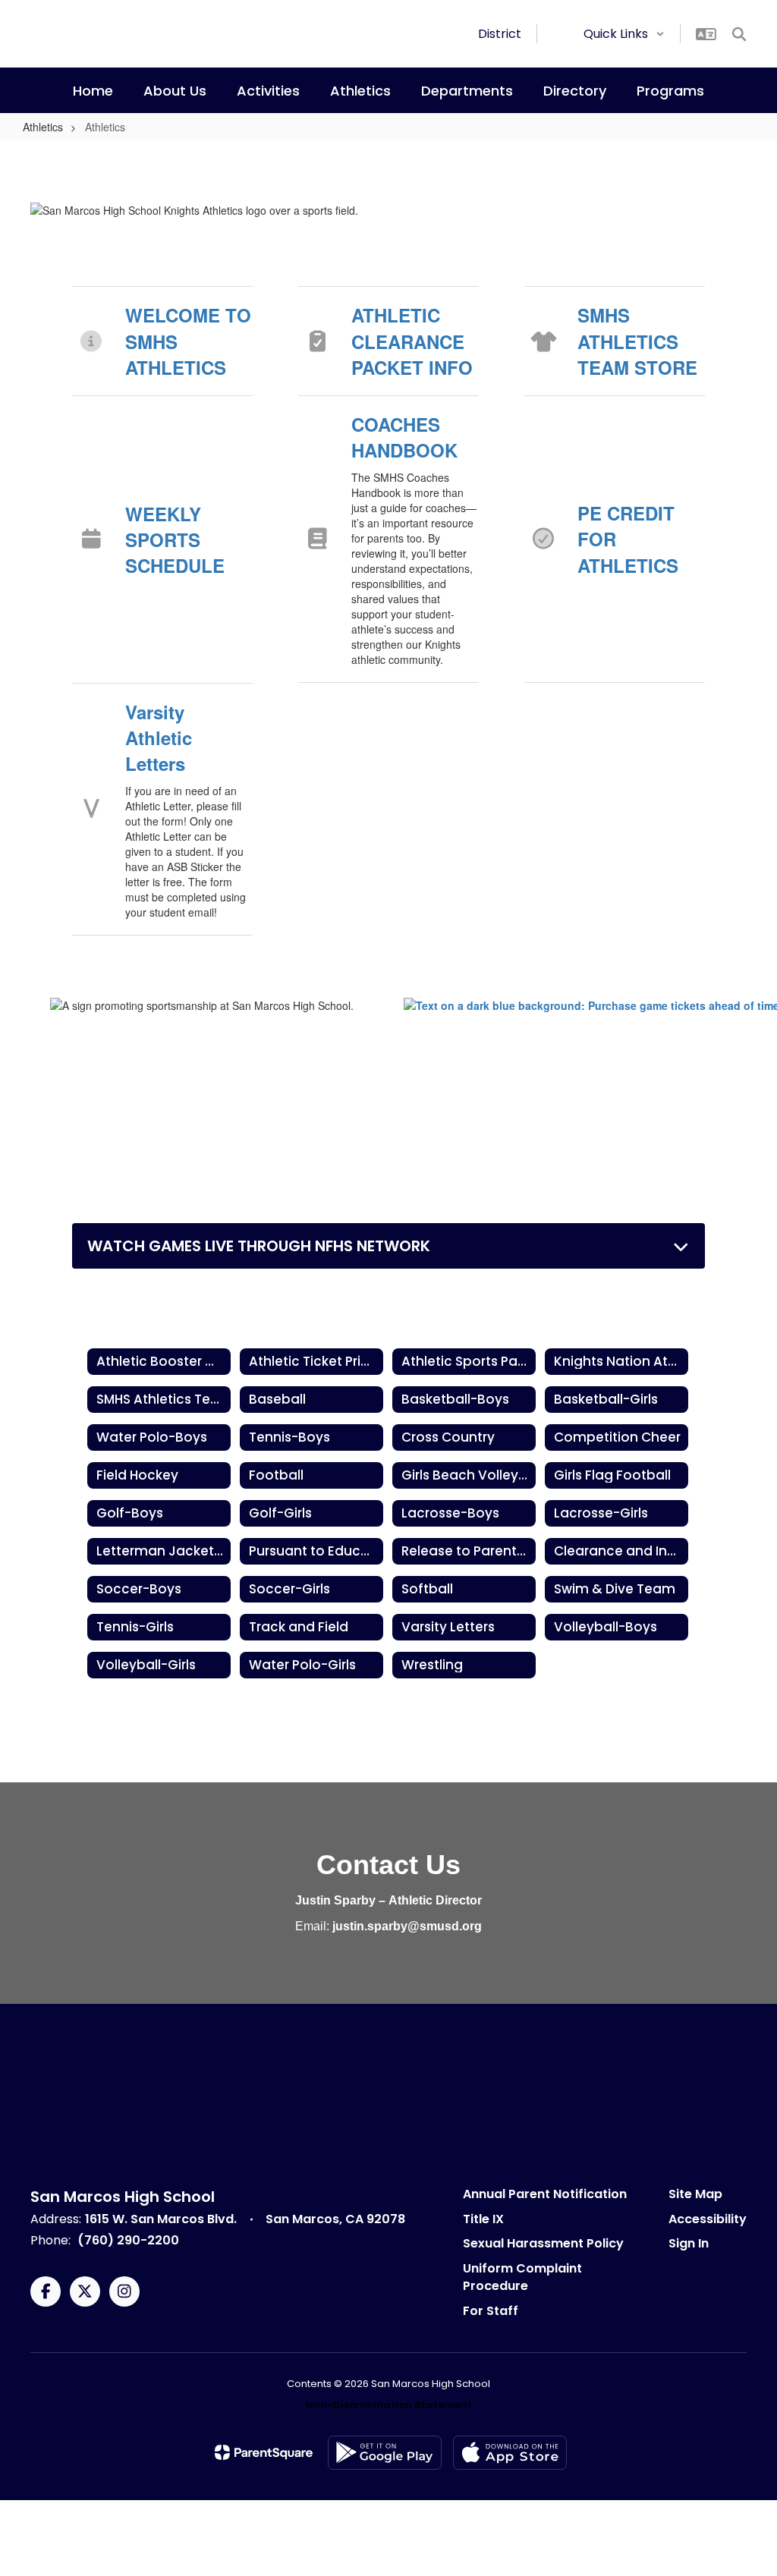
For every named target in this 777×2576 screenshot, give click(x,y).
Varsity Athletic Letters (159, 738)
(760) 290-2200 (128, 2240)
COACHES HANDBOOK (404, 437)
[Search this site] (739, 34)
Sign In (689, 2243)
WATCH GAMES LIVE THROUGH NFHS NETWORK (259, 1246)
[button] (624, 34)
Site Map (695, 2194)
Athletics (43, 127)
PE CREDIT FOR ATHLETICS (628, 539)
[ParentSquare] (264, 2452)
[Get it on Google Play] (385, 2453)
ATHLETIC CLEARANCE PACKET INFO (412, 341)
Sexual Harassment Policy (543, 2243)
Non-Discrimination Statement (389, 2405)
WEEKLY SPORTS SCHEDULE (175, 540)
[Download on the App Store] (510, 2453)
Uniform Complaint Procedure (522, 2277)
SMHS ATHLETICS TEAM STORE (637, 341)
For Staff (491, 2311)
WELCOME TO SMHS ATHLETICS (188, 341)
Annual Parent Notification (545, 2194)
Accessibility (708, 2219)
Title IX (483, 2219)
